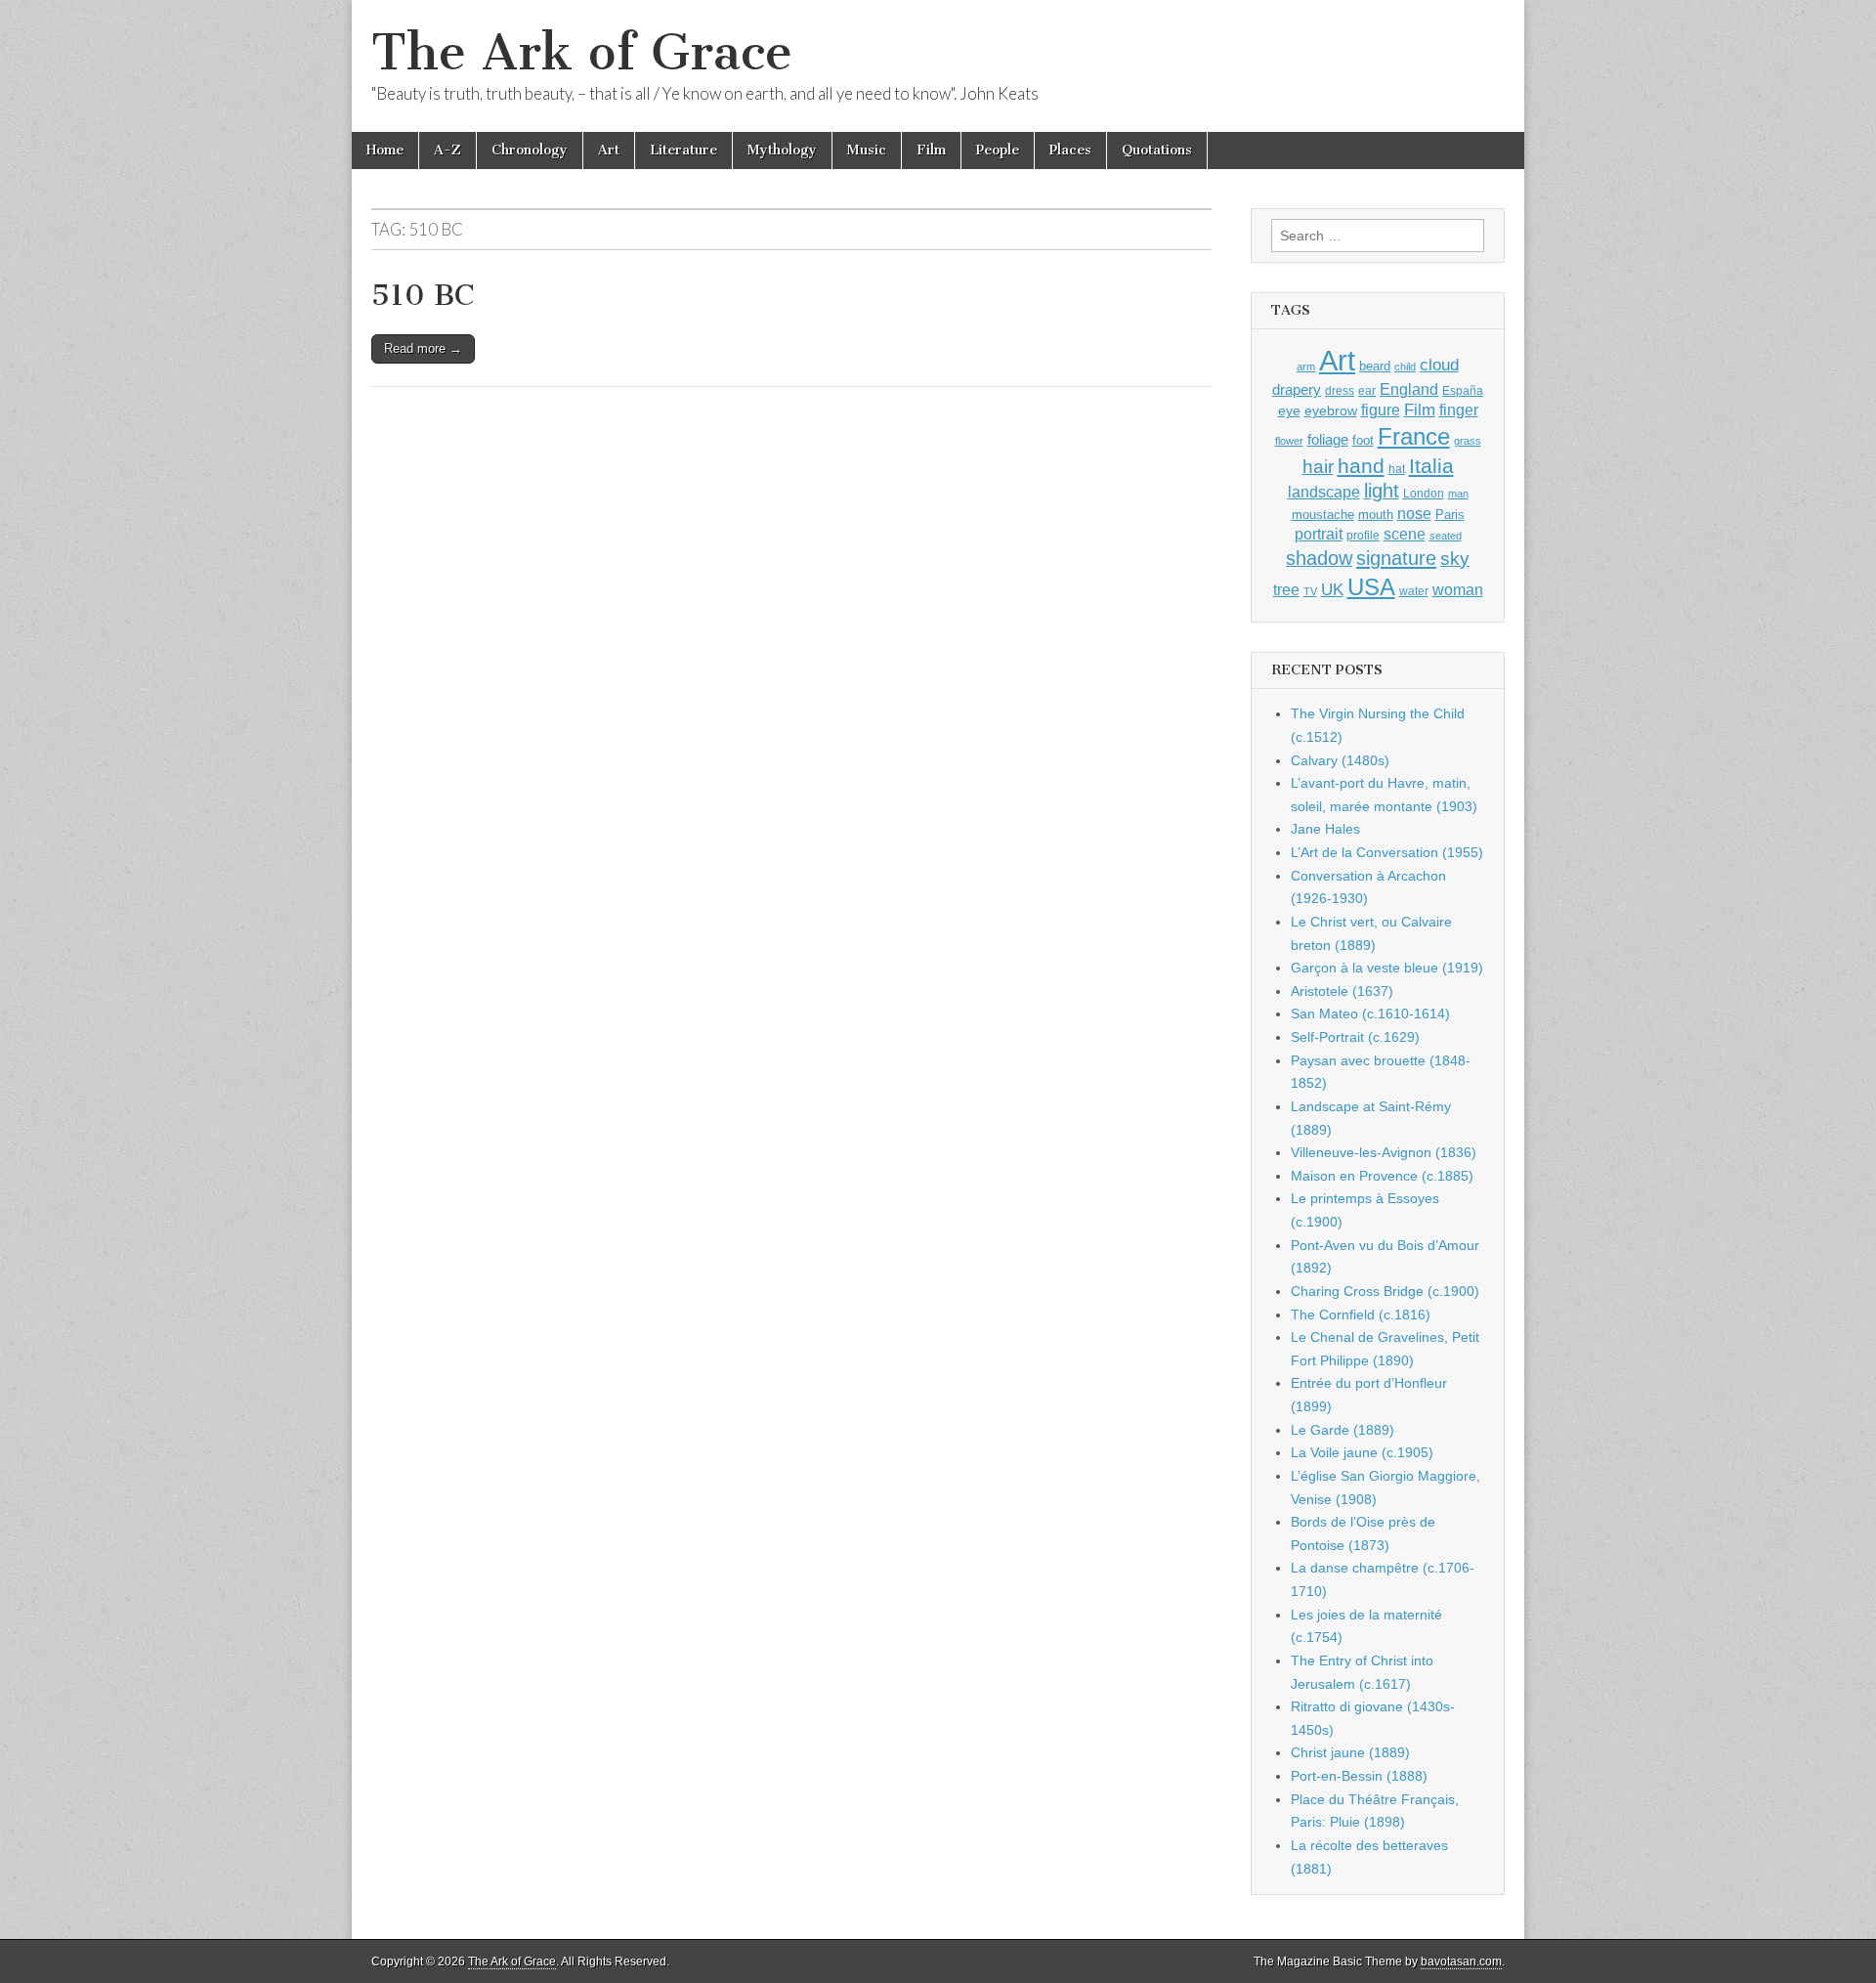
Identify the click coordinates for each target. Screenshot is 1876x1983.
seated (1446, 536)
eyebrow (1331, 410)
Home (385, 150)
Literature (683, 150)
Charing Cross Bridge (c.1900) (1385, 1291)
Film (931, 150)
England (1409, 389)
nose (1414, 514)
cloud (1439, 365)
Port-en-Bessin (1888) (1359, 1776)
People (998, 150)
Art (609, 150)
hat (1397, 469)
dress (1340, 391)
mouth (1376, 515)
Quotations (1157, 150)
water (1414, 591)
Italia (1431, 466)
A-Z (448, 150)
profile (1363, 536)
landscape (1324, 492)
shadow (1319, 558)
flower (1289, 441)
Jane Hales (1325, 829)
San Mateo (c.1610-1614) (1370, 1013)
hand (1361, 466)
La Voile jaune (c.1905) (1362, 1452)
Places (1070, 150)
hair (1318, 467)
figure (1381, 410)
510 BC (423, 295)
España (1463, 391)
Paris (1450, 515)
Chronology (530, 150)
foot (1363, 440)
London (1424, 493)
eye (1289, 410)
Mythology (782, 150)
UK (1332, 589)
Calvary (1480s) (1340, 760)
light (1382, 491)
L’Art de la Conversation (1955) (1387, 852)
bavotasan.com (1461, 1961)
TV (1310, 591)
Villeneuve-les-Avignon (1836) (1384, 1152)
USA (1371, 587)
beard (1375, 366)
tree (1286, 589)
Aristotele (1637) (1342, 991)
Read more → (423, 348)
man (1458, 494)
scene (1405, 534)
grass (1468, 441)
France (1414, 436)
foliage (1328, 440)
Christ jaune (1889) (1350, 1752)
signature (1396, 558)
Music (867, 150)
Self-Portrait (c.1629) (1355, 1037)
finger (1459, 410)
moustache (1323, 515)
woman (1458, 589)
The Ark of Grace (582, 52)
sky (1455, 559)
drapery (1297, 389)
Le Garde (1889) (1343, 1430)
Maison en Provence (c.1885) (1382, 1176)
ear (1367, 391)
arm (1306, 366)
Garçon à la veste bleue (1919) (1387, 968)
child (1405, 366)
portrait (1319, 534)
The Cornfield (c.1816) (1361, 1315)
